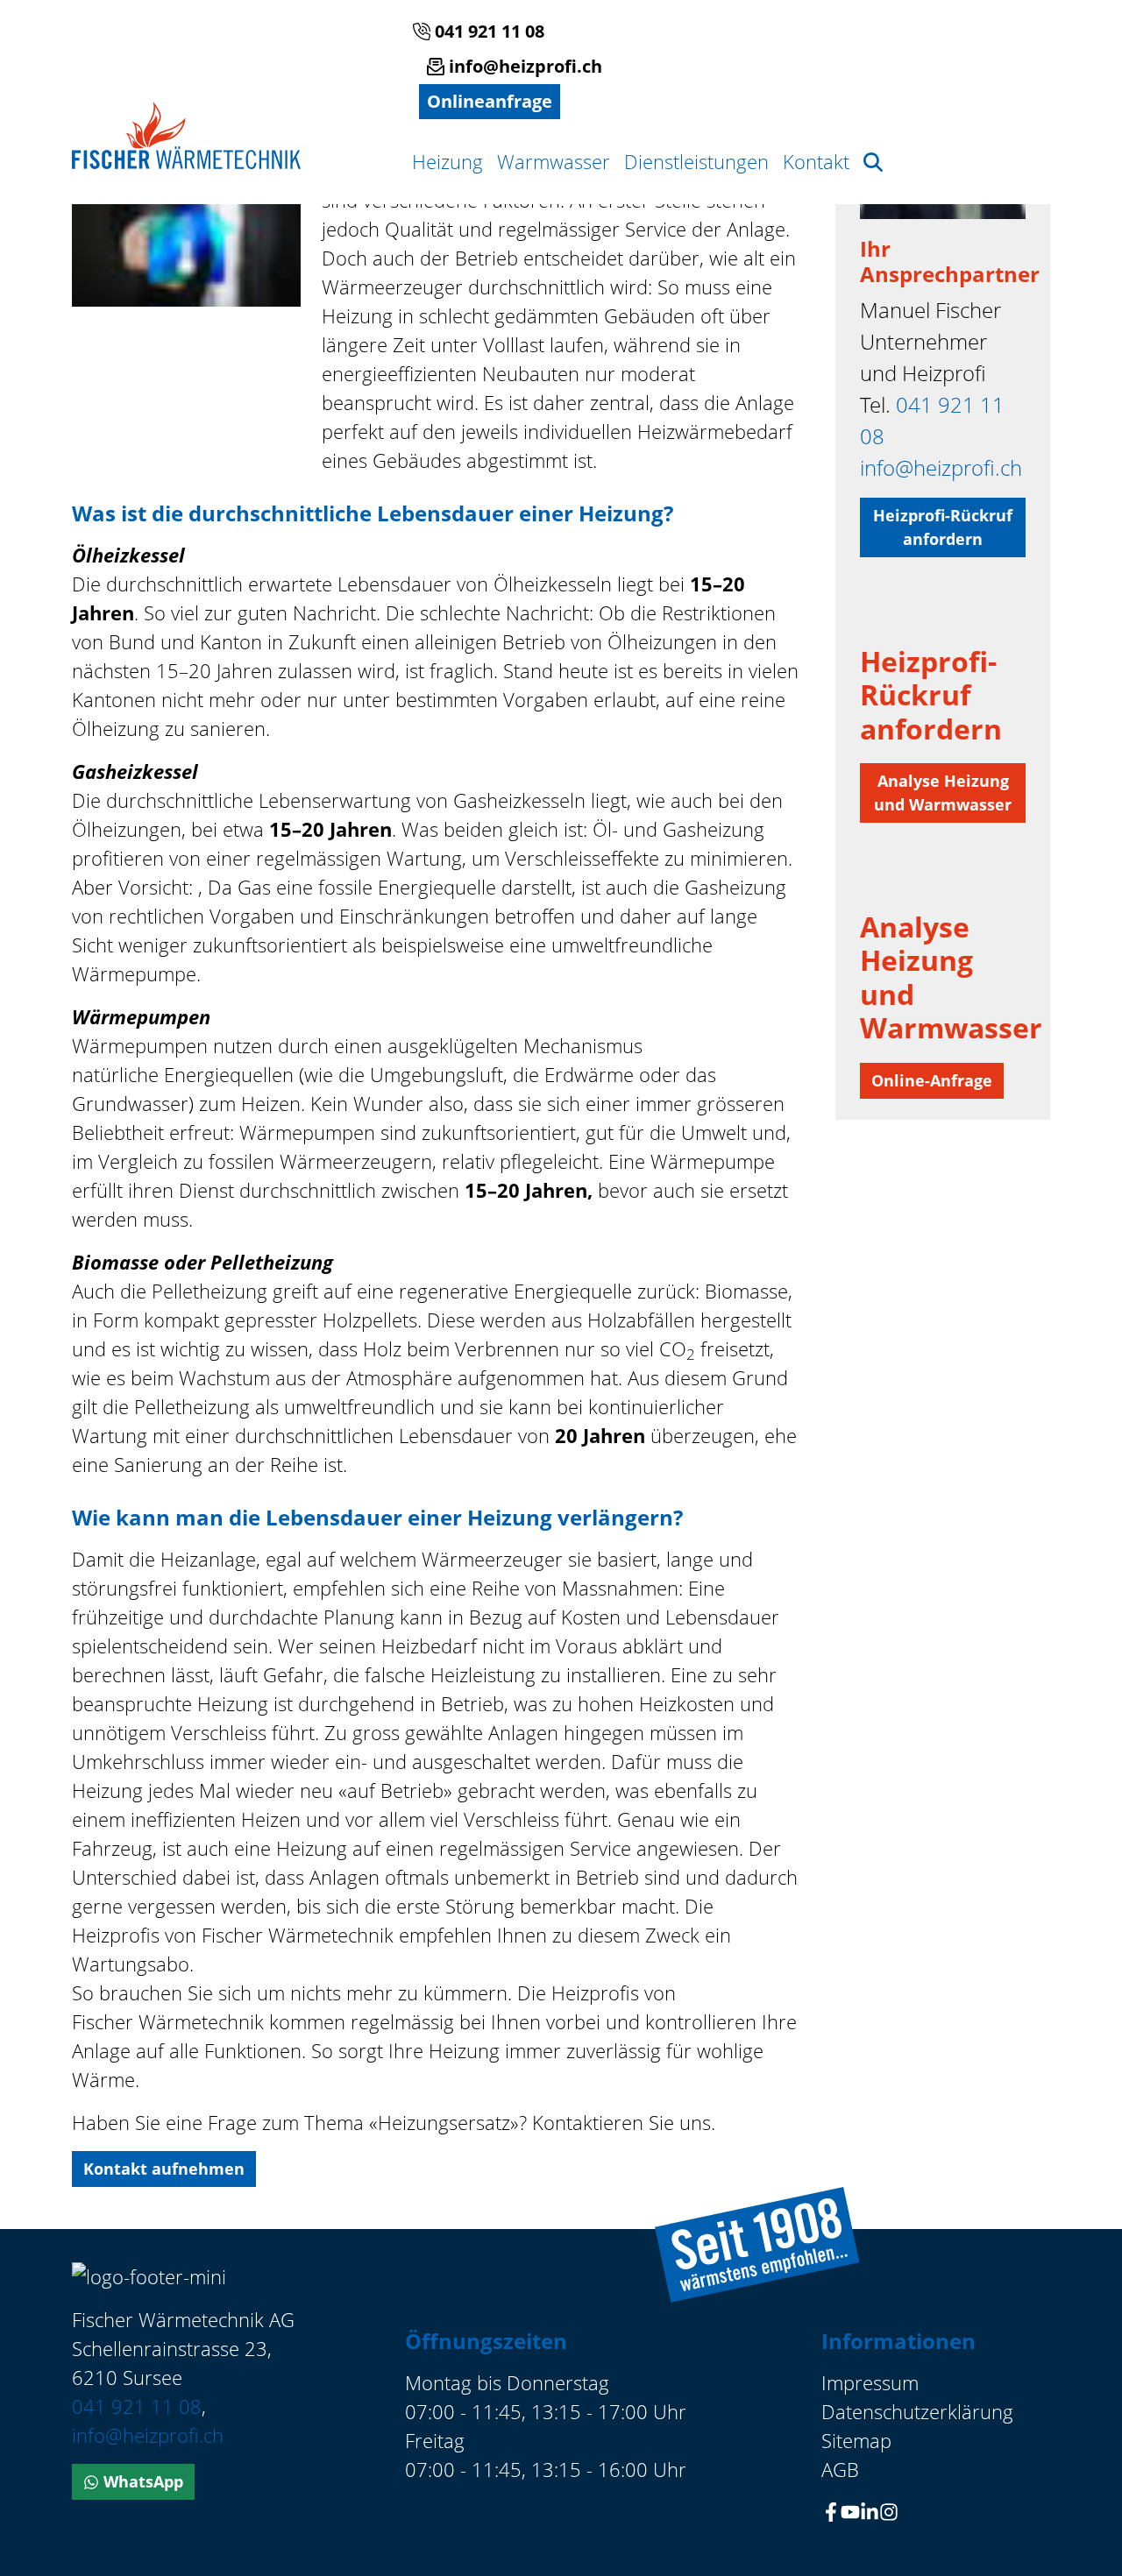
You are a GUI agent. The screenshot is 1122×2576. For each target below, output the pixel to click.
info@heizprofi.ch (523, 66)
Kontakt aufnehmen (164, 2169)
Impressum (870, 2382)
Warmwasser (554, 161)
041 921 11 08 (487, 31)
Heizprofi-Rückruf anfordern (943, 527)
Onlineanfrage (490, 101)
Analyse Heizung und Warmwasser (943, 793)
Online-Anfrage (932, 1080)
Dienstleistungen (696, 161)
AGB (840, 2469)
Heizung (447, 161)
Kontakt (816, 161)
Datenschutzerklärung (917, 2411)
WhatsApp (141, 2481)
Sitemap (856, 2440)
